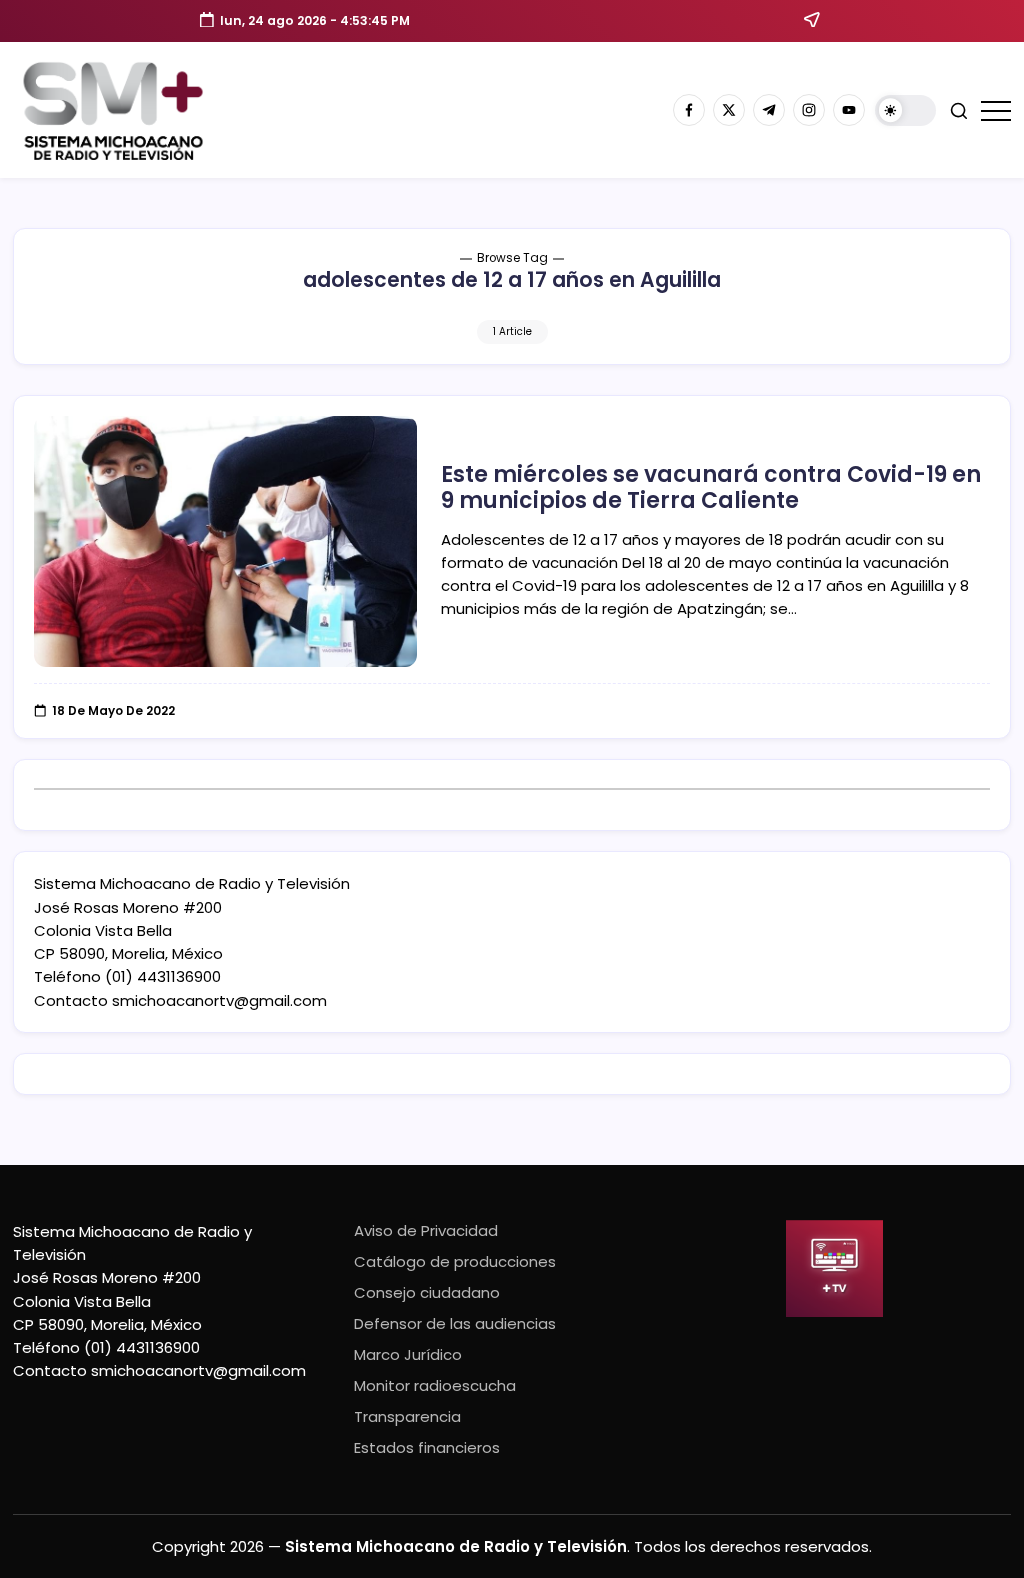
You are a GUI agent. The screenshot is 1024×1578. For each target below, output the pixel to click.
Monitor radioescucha (435, 1385)
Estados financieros (427, 1447)
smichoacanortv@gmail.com (219, 1000)
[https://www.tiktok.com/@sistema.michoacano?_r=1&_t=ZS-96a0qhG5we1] (769, 110)
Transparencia (407, 1416)
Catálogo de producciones (455, 1261)
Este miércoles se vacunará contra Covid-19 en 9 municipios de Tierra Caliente (711, 487)
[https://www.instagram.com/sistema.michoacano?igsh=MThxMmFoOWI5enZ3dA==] (809, 110)
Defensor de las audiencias (455, 1323)
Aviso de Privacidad (426, 1230)
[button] (905, 110)
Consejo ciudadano (427, 1292)
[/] (729, 110)
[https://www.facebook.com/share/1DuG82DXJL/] (689, 110)
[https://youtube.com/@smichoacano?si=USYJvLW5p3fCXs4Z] (849, 110)
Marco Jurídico (408, 1354)
